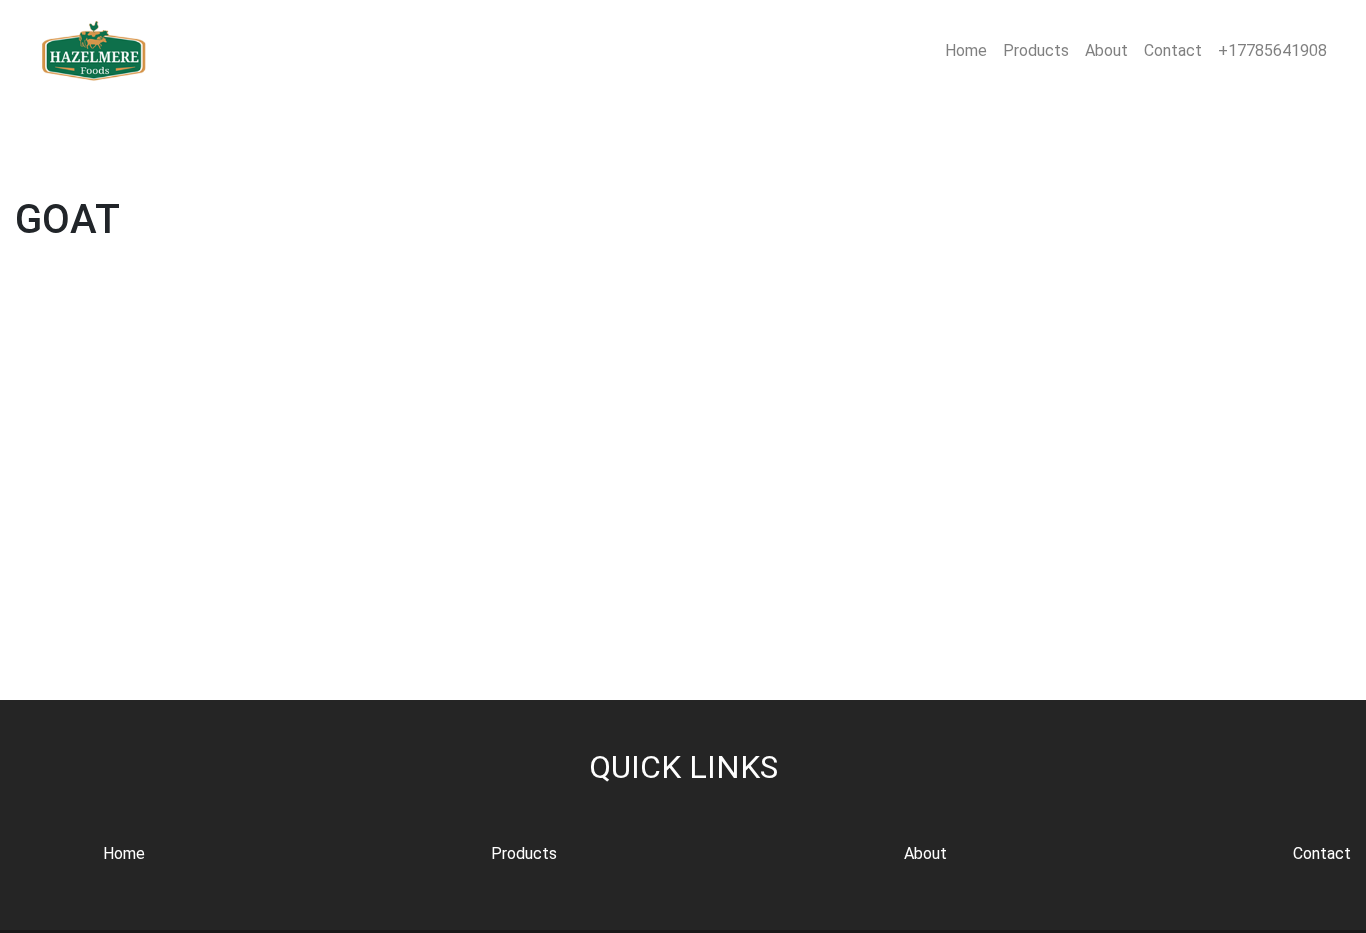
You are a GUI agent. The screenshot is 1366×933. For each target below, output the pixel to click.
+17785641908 (1272, 50)
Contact (1173, 50)
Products (1036, 50)
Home (966, 50)
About (1106, 50)
